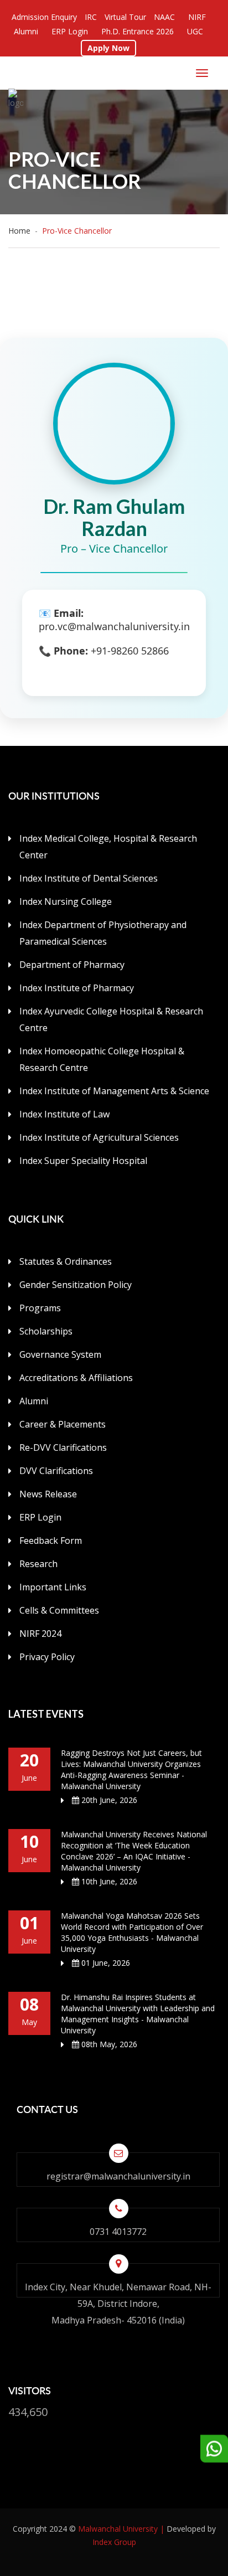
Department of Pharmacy (72, 965)
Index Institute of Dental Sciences (89, 878)
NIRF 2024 (40, 1634)
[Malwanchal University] (21, 99)
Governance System (60, 1354)
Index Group (114, 2542)
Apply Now (108, 48)
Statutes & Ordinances (66, 1261)
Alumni (34, 1401)
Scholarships (46, 1331)
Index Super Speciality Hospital (83, 1161)
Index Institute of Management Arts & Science (114, 1091)
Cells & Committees (59, 1610)
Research (38, 1564)
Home (22, 231)
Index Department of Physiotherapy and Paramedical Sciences (103, 933)
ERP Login (40, 1517)
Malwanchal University (118, 2529)
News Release (48, 1494)
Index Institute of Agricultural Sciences (99, 1137)
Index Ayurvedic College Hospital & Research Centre (111, 1019)
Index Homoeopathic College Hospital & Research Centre (102, 1059)
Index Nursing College (66, 901)
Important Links (53, 1587)
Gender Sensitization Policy (76, 1285)
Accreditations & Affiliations (76, 1378)
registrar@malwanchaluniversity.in (118, 2176)
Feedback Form (51, 1541)
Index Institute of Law (64, 1114)
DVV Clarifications (56, 1471)
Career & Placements (63, 1424)
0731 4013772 (118, 2232)
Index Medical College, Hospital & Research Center (108, 847)
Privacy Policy (47, 1657)
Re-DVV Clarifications (63, 1447)
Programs (40, 1308)
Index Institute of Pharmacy (77, 988)
